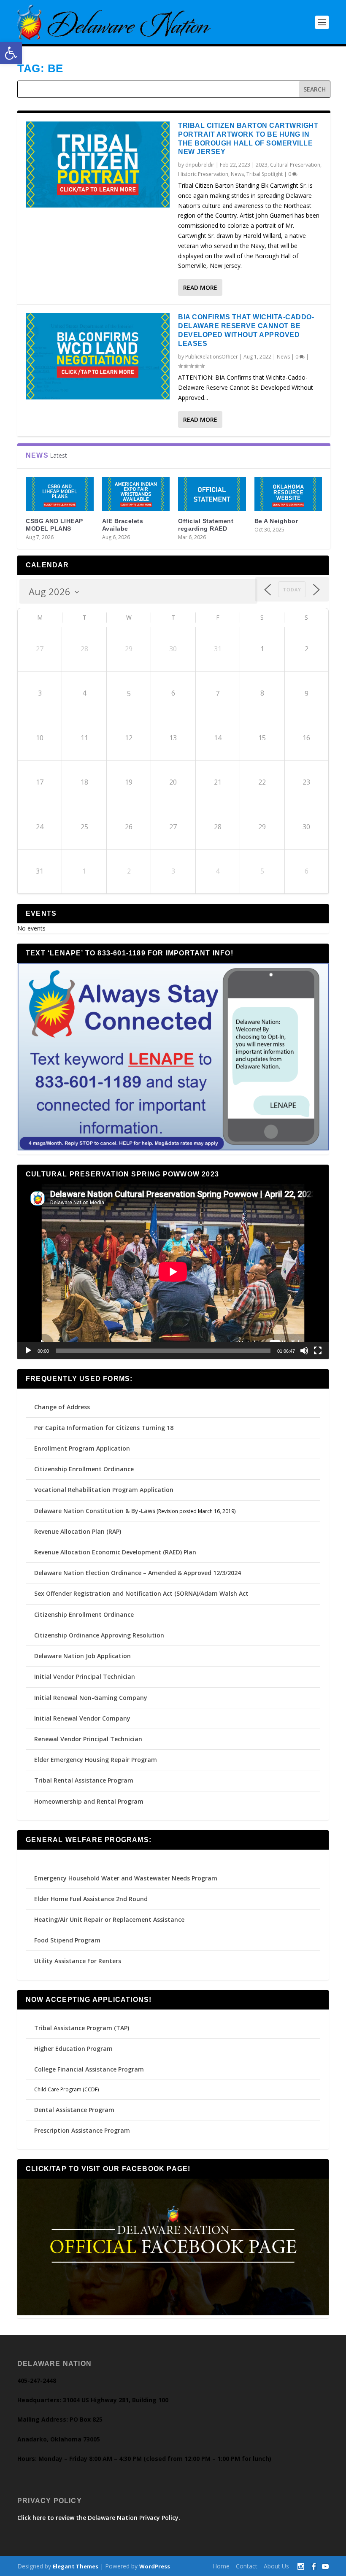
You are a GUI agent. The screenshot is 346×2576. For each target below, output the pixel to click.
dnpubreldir (200, 165)
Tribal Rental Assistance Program (85, 1780)
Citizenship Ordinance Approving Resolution (99, 1635)
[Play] (28, 1351)
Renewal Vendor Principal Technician (88, 1739)
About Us (276, 2566)
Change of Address (62, 1407)
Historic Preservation (203, 174)
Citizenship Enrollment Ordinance (84, 1469)
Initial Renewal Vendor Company (82, 1718)
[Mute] (304, 1351)
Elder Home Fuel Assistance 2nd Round (91, 1899)
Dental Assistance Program (74, 2110)
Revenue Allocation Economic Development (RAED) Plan (115, 1552)
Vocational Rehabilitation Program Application (104, 1490)
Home (221, 2566)
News (237, 174)
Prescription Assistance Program (82, 2130)
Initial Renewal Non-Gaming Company (91, 1698)
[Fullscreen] (318, 1351)
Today (292, 589)
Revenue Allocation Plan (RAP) (78, 1531)
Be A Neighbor (276, 521)
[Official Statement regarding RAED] (212, 494)
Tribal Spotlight (265, 174)
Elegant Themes (76, 2566)
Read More (200, 287)
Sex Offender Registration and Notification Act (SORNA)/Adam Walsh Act (141, 1593)
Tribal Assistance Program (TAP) (82, 2028)
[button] (11, 53)
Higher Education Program (73, 2049)
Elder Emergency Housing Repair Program (96, 1760)
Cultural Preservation (295, 165)
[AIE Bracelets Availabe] (136, 494)
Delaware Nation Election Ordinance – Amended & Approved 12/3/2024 (138, 1573)
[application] (173, 1272)
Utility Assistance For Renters (78, 1961)
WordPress (155, 2566)
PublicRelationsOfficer (212, 357)
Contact (247, 2566)
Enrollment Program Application (82, 1448)
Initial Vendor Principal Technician (85, 1676)
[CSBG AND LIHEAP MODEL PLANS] (60, 494)
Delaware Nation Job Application (82, 1656)
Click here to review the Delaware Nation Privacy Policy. (99, 2518)
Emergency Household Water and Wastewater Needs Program (126, 1878)
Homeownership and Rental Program (89, 1801)
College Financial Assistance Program (89, 2069)
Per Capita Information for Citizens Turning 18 (104, 1428)
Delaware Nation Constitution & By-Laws (95, 1511)
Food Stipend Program (67, 1940)
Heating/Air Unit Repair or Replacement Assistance (109, 1919)
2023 (262, 165)
